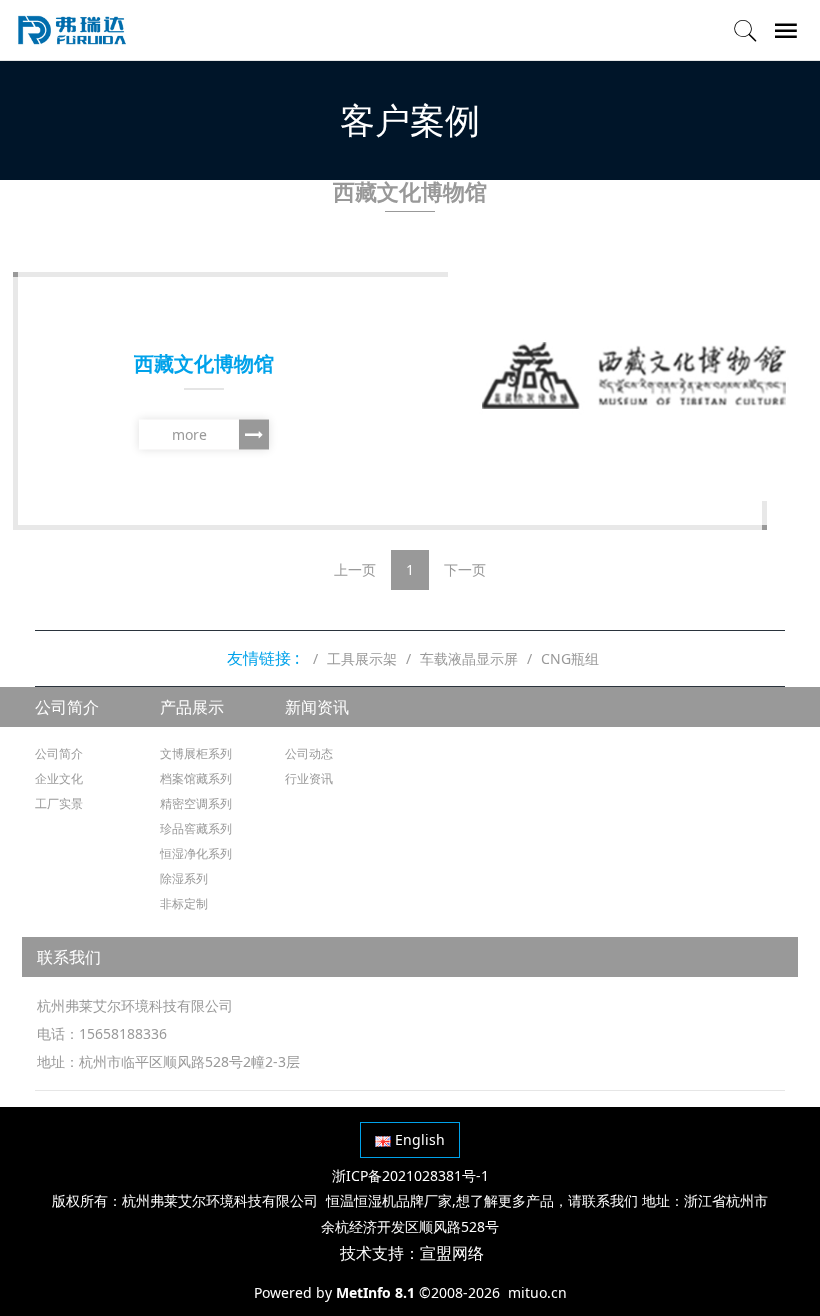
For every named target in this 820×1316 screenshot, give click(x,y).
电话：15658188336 (102, 1033)
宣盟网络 (452, 1253)
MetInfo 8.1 (375, 1292)
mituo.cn (537, 1292)
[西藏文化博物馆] (634, 375)
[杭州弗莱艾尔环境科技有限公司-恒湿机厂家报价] (72, 30)
